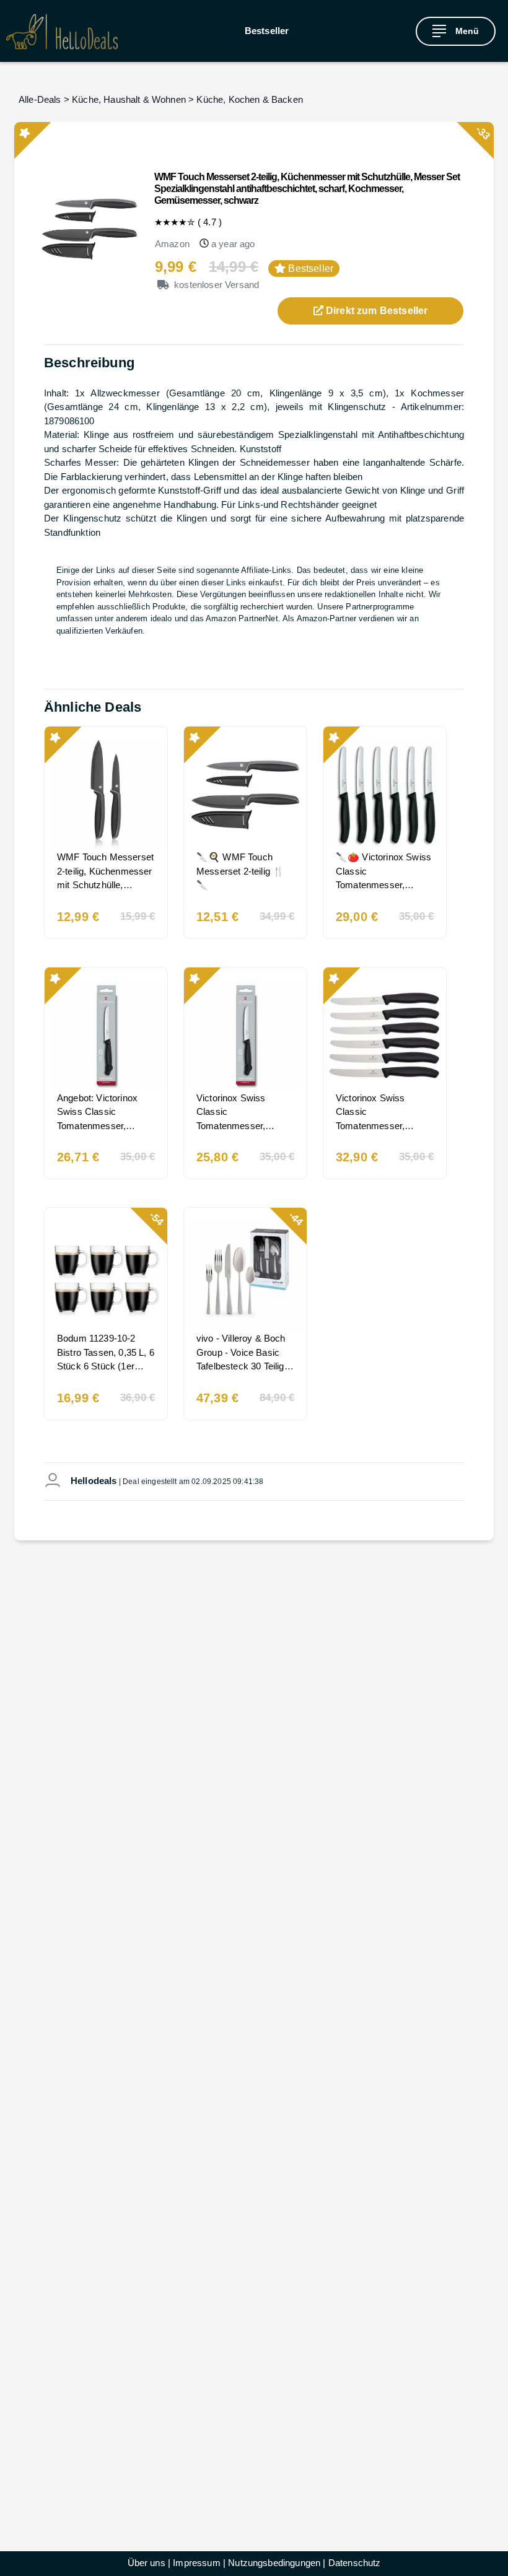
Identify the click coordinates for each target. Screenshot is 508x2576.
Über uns (147, 2563)
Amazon (172, 244)
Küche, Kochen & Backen (250, 99)
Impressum (196, 2563)
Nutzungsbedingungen (274, 2563)
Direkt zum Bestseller (376, 311)
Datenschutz (355, 2563)
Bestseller (267, 31)
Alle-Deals (40, 99)
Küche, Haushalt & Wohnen (129, 99)
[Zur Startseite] (62, 31)
